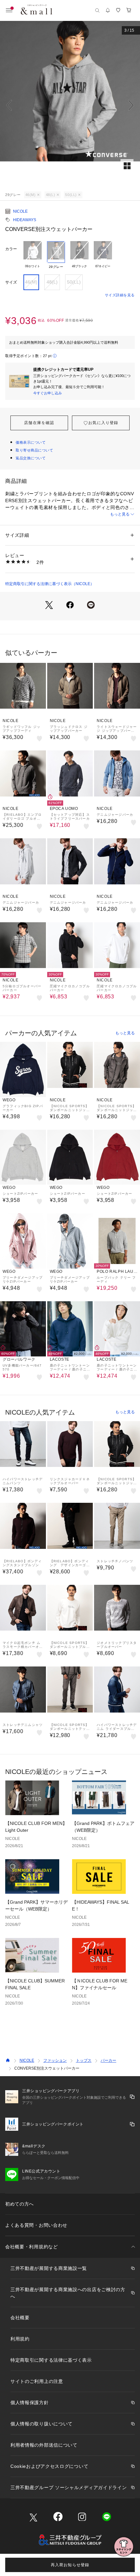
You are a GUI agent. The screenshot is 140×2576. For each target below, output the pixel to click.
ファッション (55, 2060)
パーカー (108, 2060)
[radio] (33, 255)
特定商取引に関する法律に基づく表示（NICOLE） (50, 584)
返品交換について (31, 458)
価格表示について (31, 442)
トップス (84, 2060)
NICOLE (20, 211)
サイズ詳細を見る (120, 295)
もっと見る (120, 514)
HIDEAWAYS (25, 220)
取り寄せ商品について (35, 450)
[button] (70, 105)
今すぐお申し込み (48, 393)
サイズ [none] (11, 282)
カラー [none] (11, 249)
